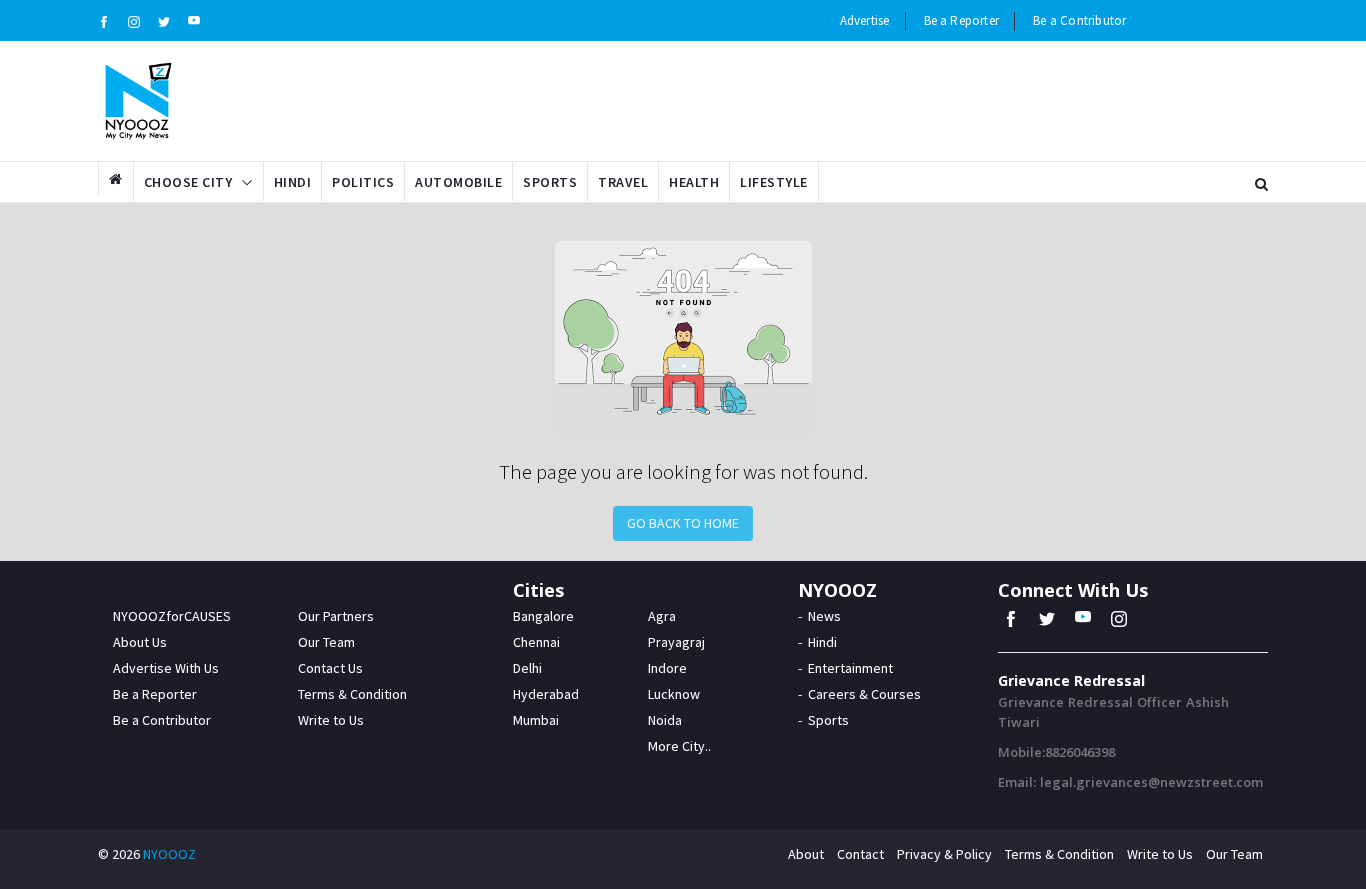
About (806, 854)
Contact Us (330, 668)
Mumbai (536, 720)
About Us (140, 642)
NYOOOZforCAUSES (172, 616)
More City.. (679, 746)
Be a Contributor (1079, 20)
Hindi (293, 182)
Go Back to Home (683, 523)
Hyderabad (546, 694)
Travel (623, 182)
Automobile (458, 182)
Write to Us (331, 720)
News (824, 616)
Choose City (188, 182)
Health (694, 182)
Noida (665, 720)
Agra (662, 616)
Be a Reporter (962, 20)
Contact (860, 854)
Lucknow (674, 694)
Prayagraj (676, 642)
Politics (363, 182)
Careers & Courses (864, 694)
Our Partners (336, 616)
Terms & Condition (352, 694)
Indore (667, 668)
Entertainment (850, 668)
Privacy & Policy (944, 854)
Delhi (527, 668)
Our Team (326, 642)
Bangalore (543, 616)
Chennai (536, 642)
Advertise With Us (166, 668)
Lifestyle (774, 182)
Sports (550, 182)
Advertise (865, 20)
